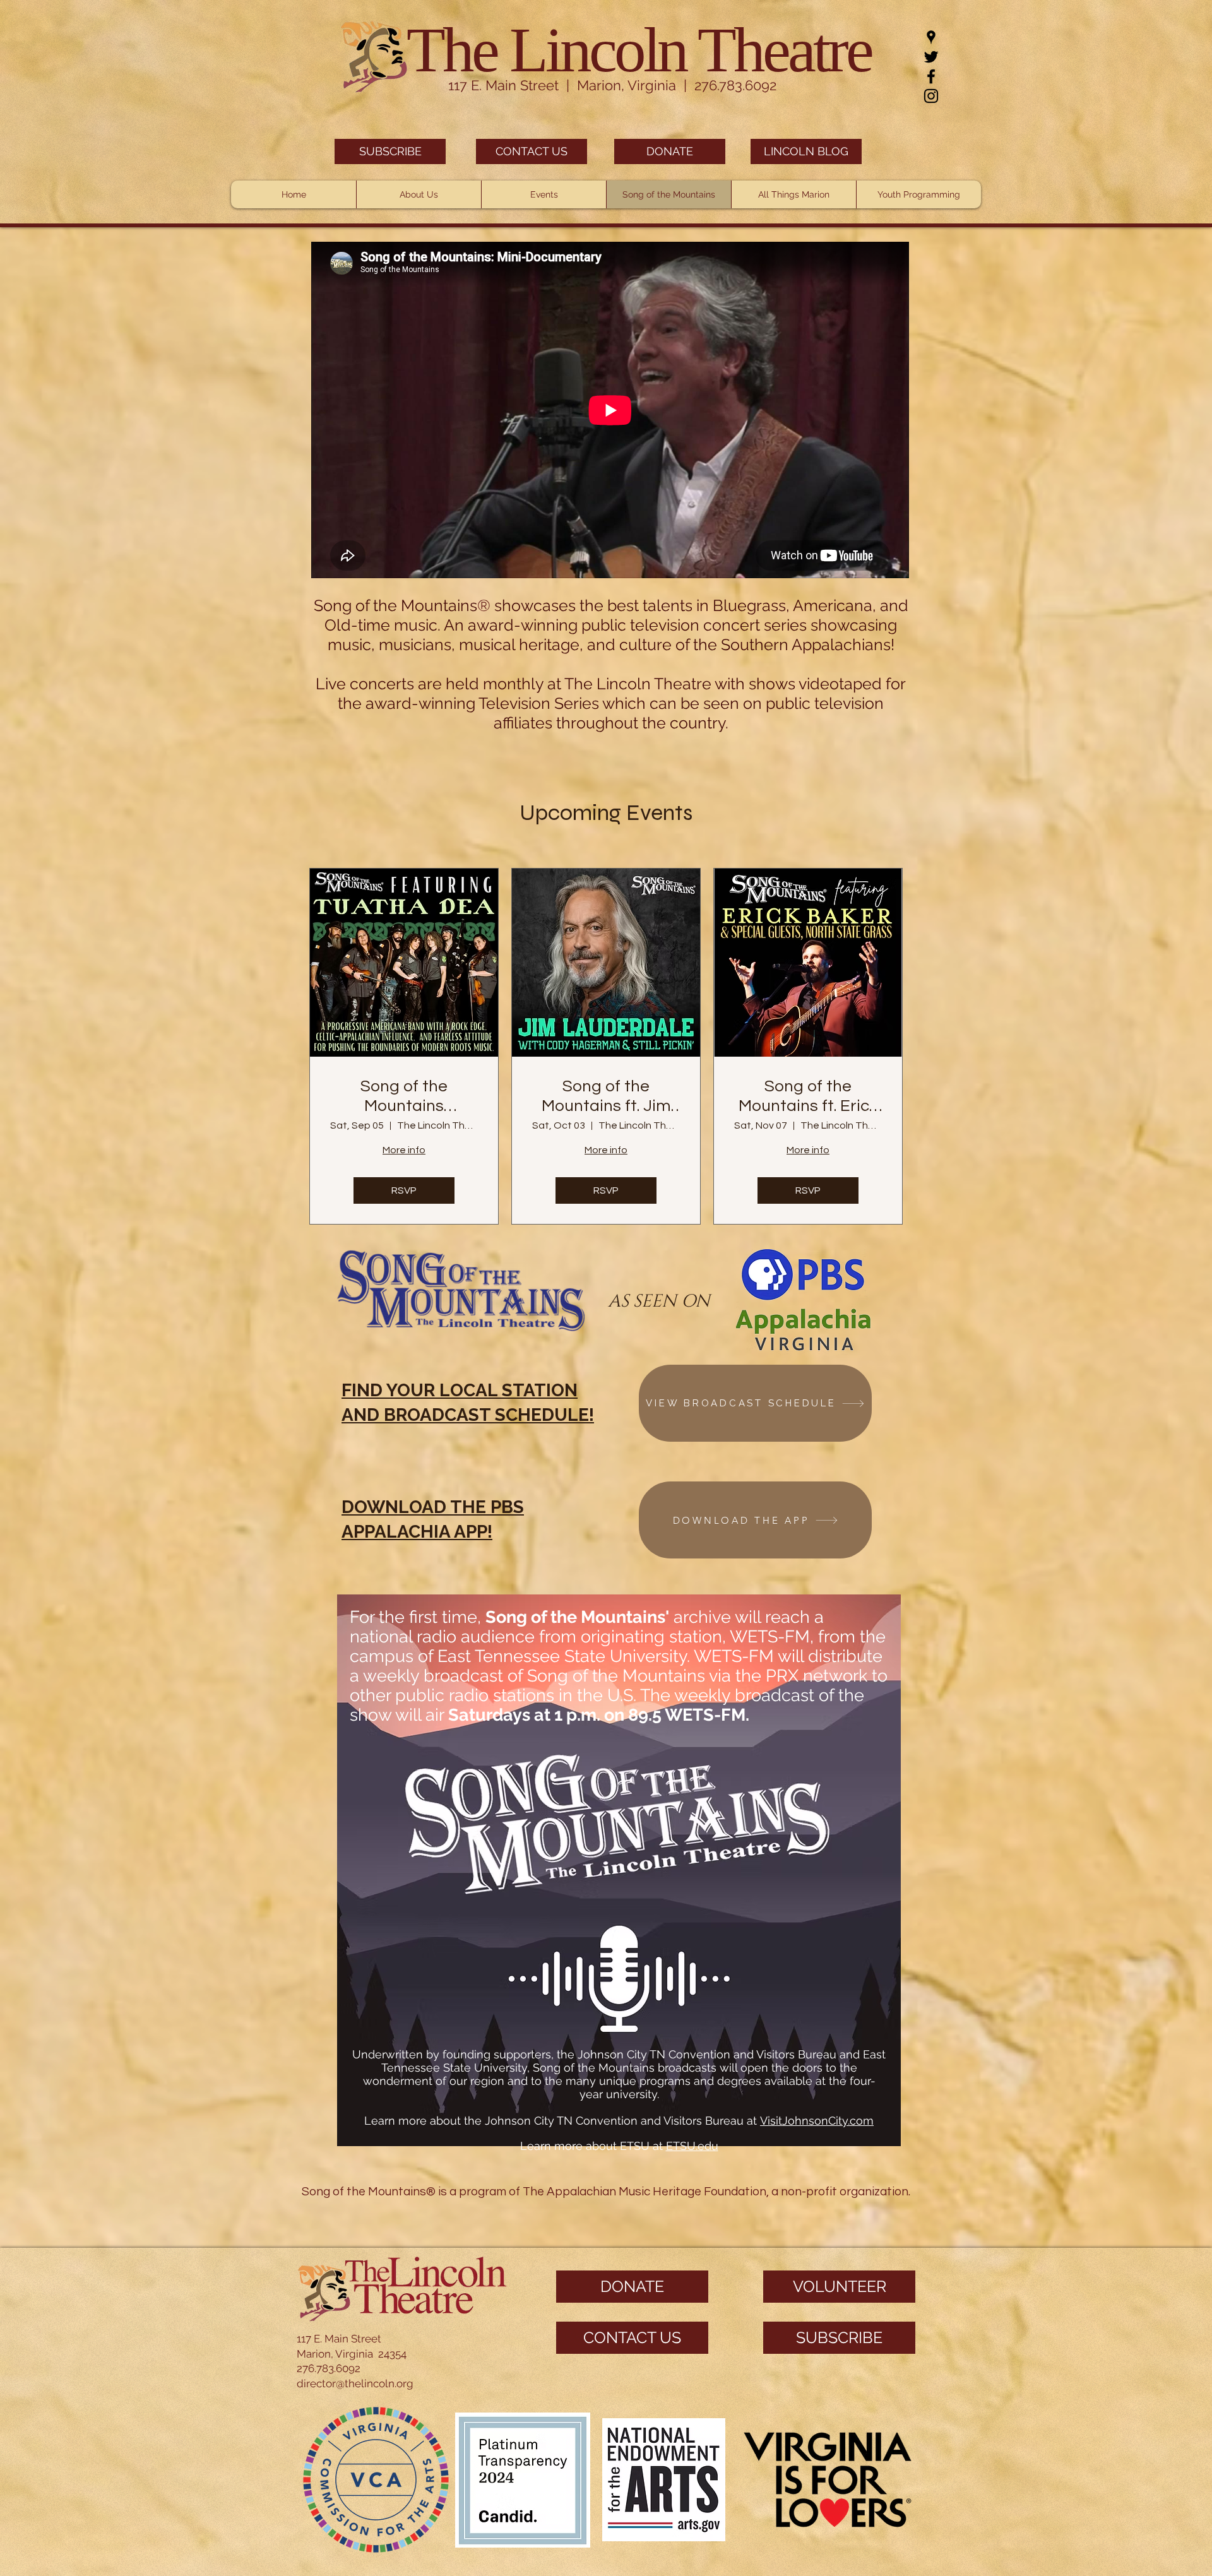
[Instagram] (931, 96)
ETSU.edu (692, 2146)
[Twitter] (931, 57)
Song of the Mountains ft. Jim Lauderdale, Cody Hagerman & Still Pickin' (606, 1097)
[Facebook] (931, 76)
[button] (419, 194)
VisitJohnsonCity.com (817, 2121)
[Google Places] (931, 37)
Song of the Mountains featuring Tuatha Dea (404, 1097)
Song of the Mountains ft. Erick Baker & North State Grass (808, 1097)
